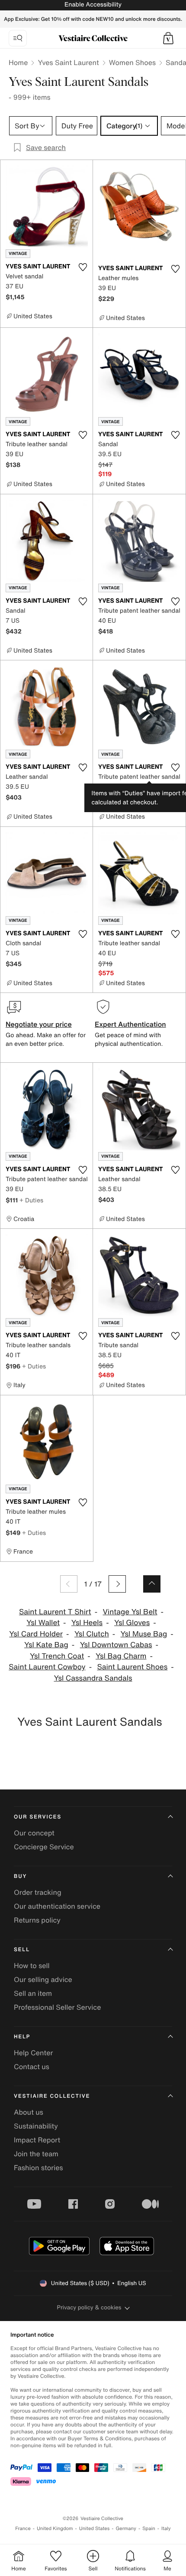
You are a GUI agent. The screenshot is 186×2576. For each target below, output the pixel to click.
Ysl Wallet (43, 1623)
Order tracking (38, 1892)
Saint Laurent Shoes (132, 1667)
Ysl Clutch (92, 1634)
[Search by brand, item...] (18, 38)
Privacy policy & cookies (89, 2307)
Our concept (34, 1833)
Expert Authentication (130, 1024)
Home (18, 62)
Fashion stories (38, 2168)
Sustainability (36, 2126)
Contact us (32, 2067)
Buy (20, 1876)
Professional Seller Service (57, 2007)
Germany (126, 2529)
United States (95, 2529)
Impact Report (37, 2140)
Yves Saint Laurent (68, 62)
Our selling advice (43, 1979)
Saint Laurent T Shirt (55, 1612)
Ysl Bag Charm (121, 1656)
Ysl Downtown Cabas (116, 1645)
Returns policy (37, 1920)
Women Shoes (132, 62)
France (23, 2529)
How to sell (32, 1965)
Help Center (33, 2053)
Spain (149, 2529)
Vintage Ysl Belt (130, 1612)
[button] (168, 38)
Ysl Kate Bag (46, 1645)
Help (22, 2037)
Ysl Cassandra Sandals (93, 1678)
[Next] (117, 1584)
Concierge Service (44, 1847)
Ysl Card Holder (36, 1634)
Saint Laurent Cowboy (47, 1667)
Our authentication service (57, 1906)
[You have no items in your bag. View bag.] (168, 38)
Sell (22, 1950)
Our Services (38, 1817)
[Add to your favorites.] (83, 267)
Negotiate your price (39, 1024)
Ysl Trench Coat (57, 1656)
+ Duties (31, 1200)
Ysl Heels (87, 1623)
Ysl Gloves (132, 1623)
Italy (166, 2529)
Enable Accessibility (93, 5)
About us (29, 2112)
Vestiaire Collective (52, 2096)
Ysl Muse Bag (144, 1634)
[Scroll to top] (152, 1584)
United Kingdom (55, 2529)
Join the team (36, 2154)
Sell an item (33, 1993)
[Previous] (69, 1584)
